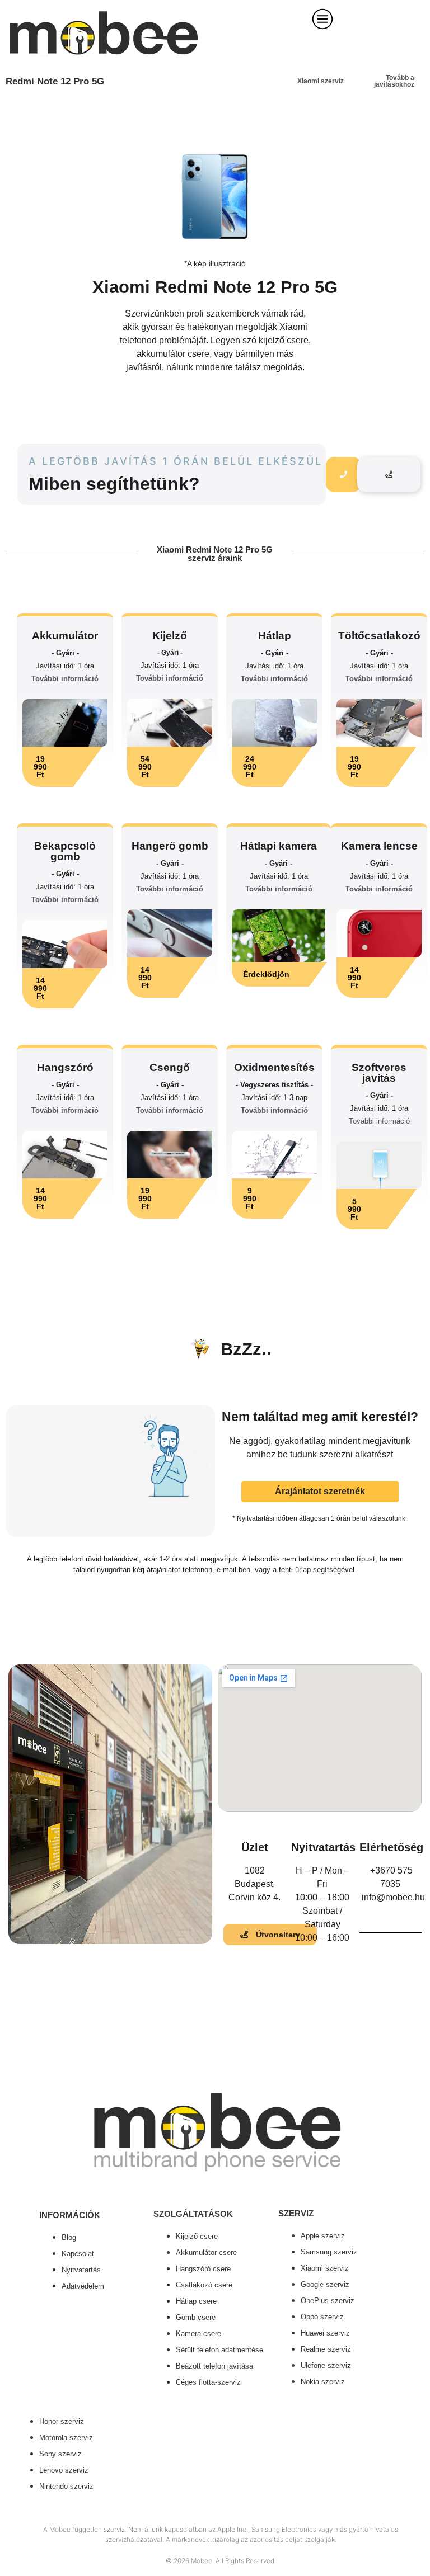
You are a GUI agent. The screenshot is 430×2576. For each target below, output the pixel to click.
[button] (65, 767)
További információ (65, 679)
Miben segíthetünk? (114, 484)
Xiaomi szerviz (321, 81)
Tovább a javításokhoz (394, 81)
